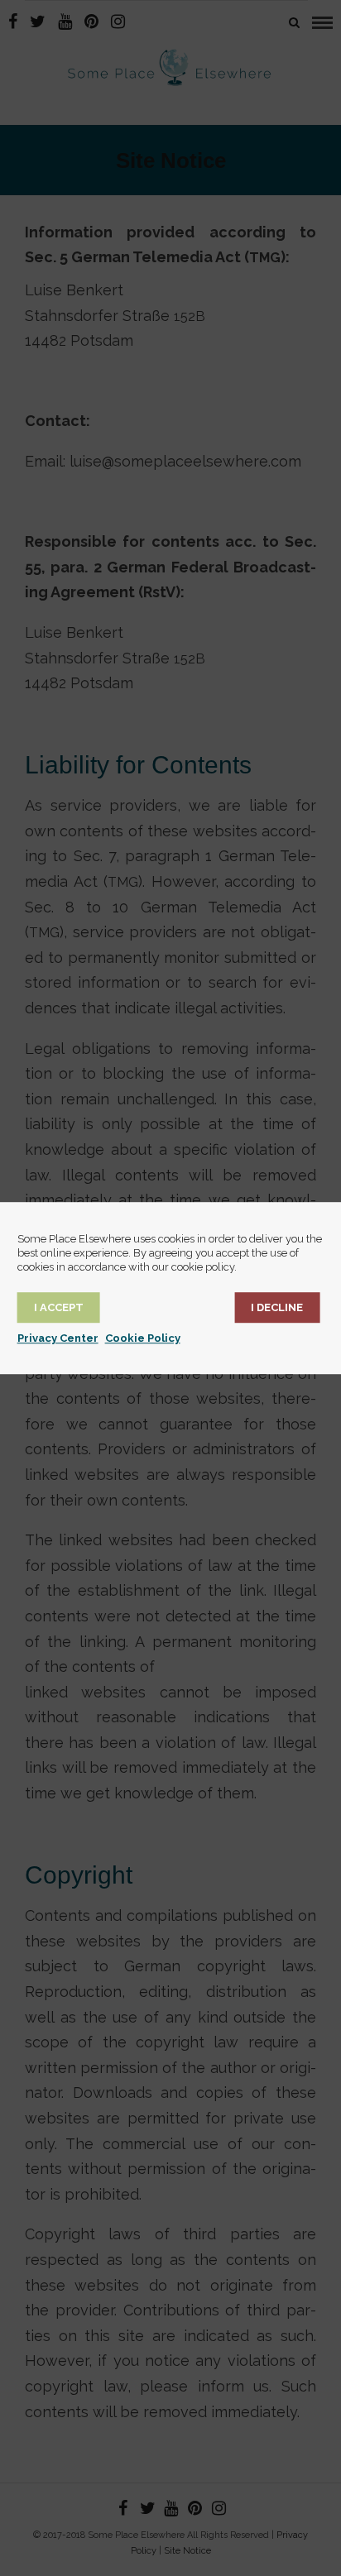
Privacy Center (58, 1338)
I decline (277, 1307)
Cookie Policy (143, 1338)
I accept (59, 1307)
